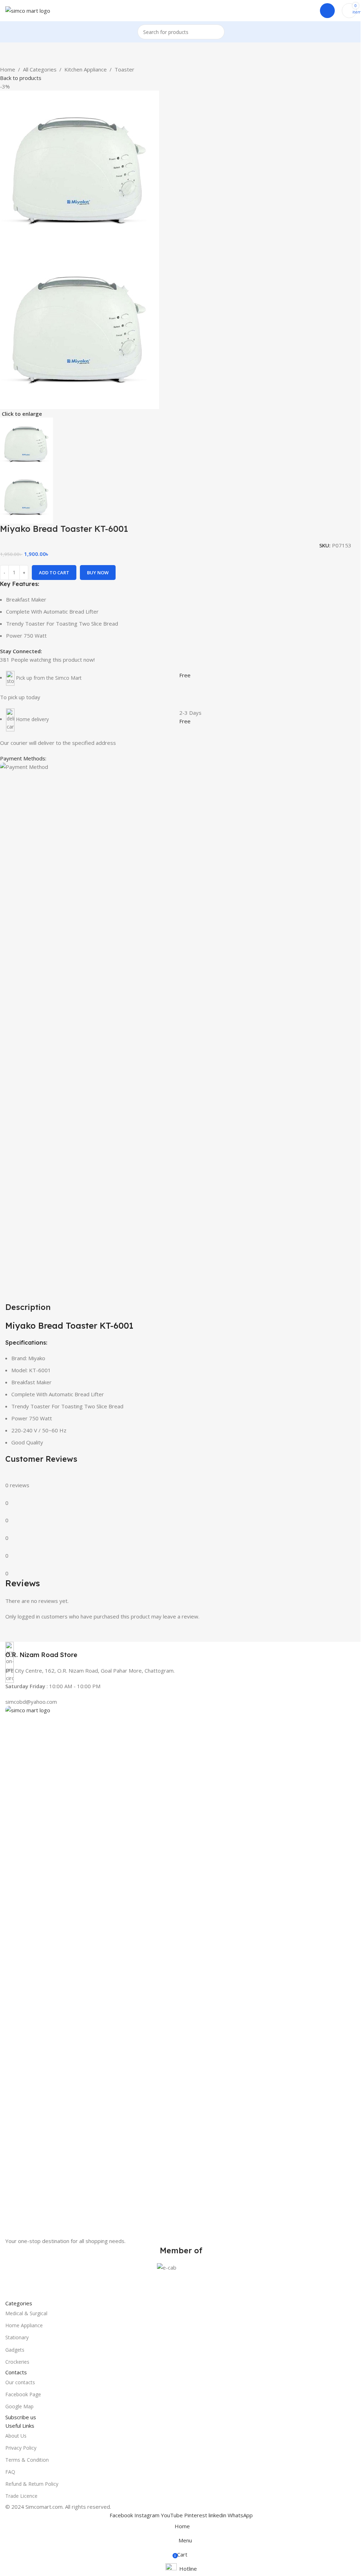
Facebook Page (23, 2394)
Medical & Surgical (26, 2313)
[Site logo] (28, 10)
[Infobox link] (181, 1651)
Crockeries (17, 2362)
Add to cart (54, 573)
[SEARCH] (217, 32)
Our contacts (20, 2382)
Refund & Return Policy (32, 2484)
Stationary (17, 2337)
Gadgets (15, 2350)
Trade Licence (21, 2496)
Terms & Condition (27, 2460)
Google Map (19, 2406)
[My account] (327, 11)
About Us (16, 2436)
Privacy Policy (21, 2448)
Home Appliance (24, 2325)
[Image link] (181, 1971)
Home (8, 69)
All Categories (40, 69)
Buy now (98, 573)
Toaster (124, 69)
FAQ (10, 2472)
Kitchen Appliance (86, 69)
